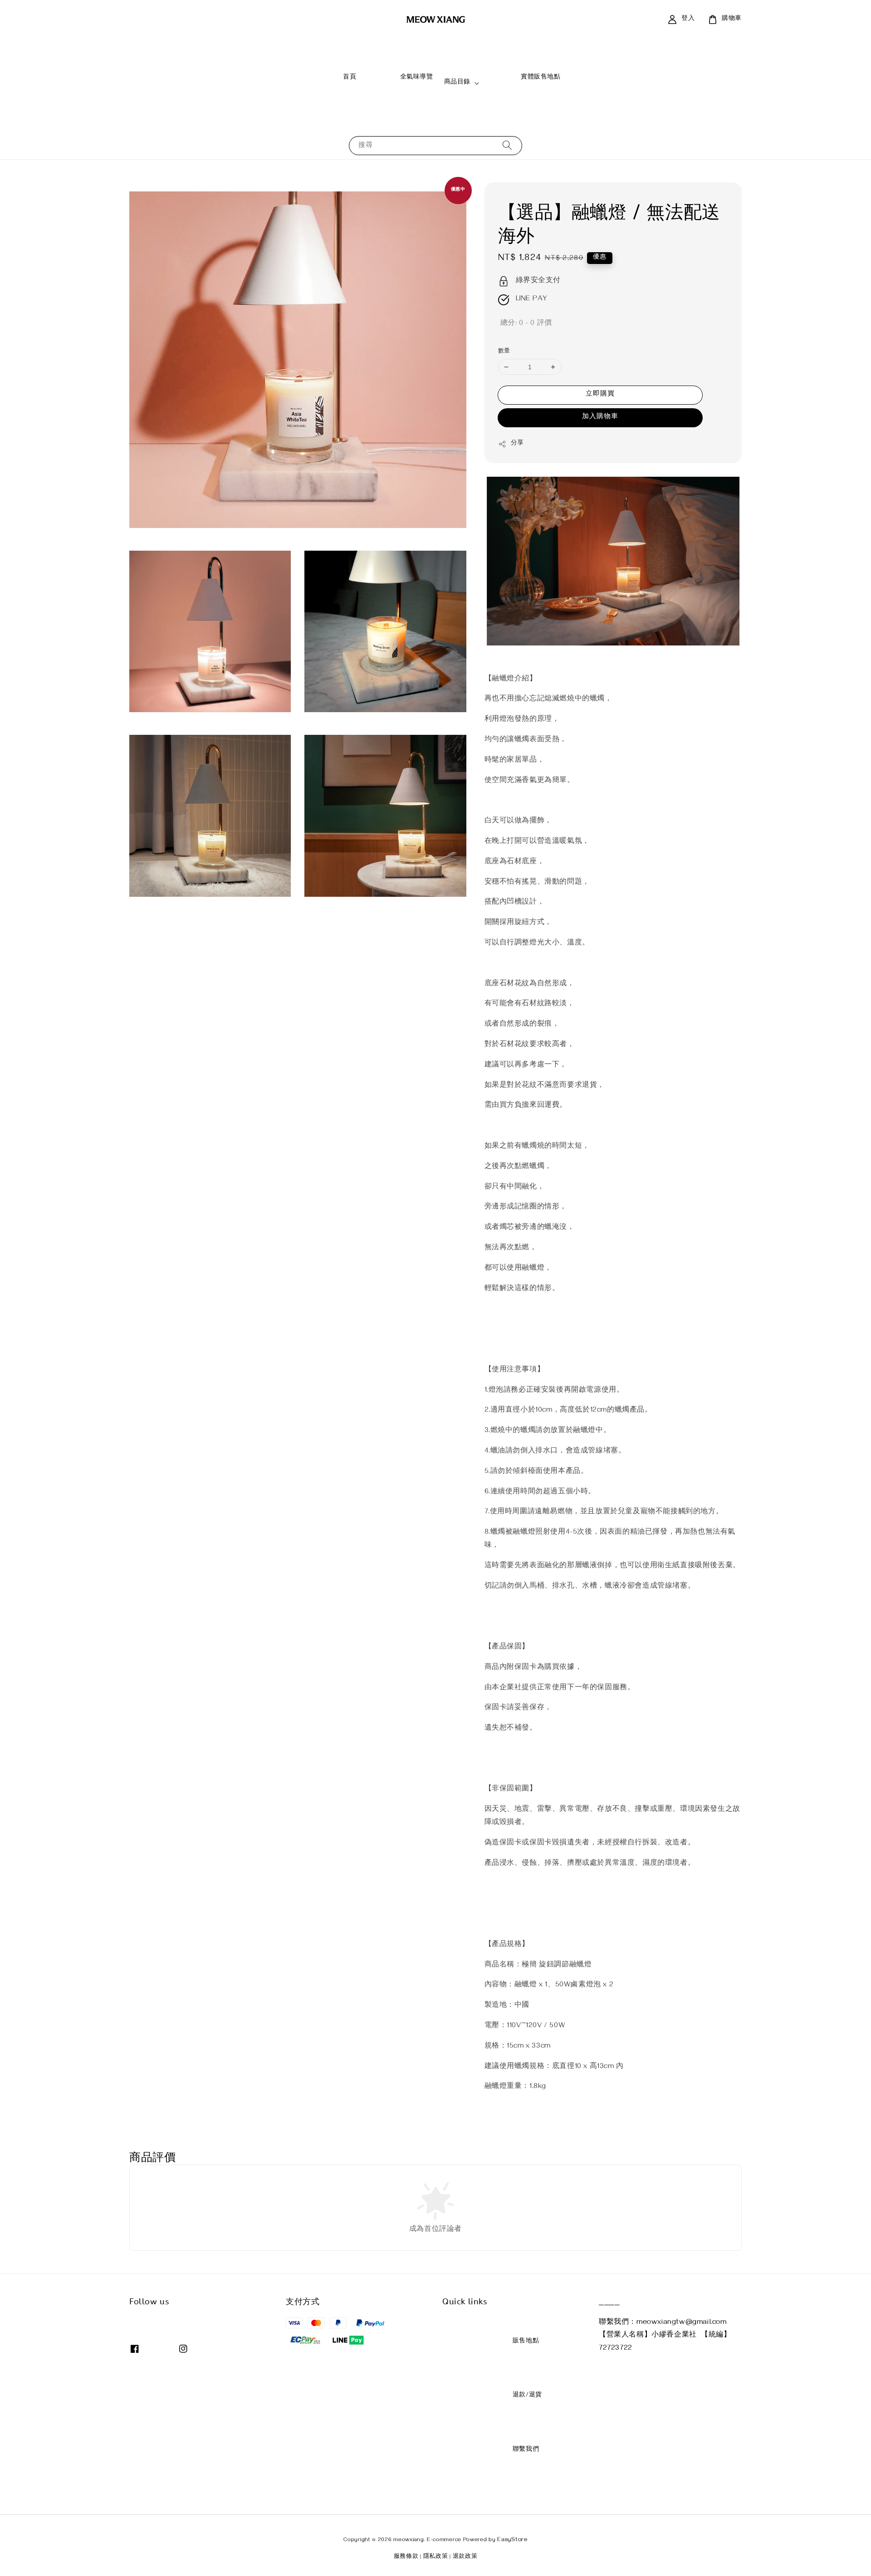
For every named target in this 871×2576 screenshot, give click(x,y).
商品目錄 (457, 83)
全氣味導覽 (400, 82)
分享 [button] (517, 444)
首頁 (333, 82)
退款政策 (465, 2557)
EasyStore (512, 2540)
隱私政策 (436, 2557)
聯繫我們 (509, 2454)
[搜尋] (507, 145)
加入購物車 (600, 417)
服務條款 (406, 2557)
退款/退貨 (511, 2400)
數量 (504, 352)
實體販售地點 (524, 82)
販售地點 (509, 2346)
